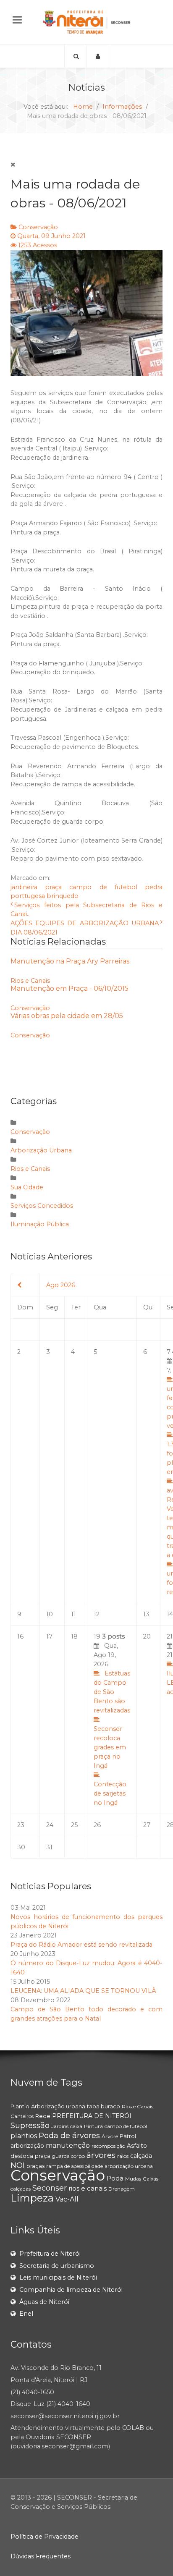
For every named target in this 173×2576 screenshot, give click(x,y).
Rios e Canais (30, 981)
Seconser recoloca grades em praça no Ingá (110, 1747)
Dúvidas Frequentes (41, 2556)
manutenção (68, 2145)
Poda (115, 2178)
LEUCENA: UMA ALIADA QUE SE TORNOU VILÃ (83, 1991)
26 (97, 1825)
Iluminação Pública (40, 1224)
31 (49, 1847)
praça (53, 887)
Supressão (30, 2126)
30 (21, 1847)
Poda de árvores (69, 2136)
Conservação (38, 227)
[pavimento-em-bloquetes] (86, 313)
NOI (18, 2165)
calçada (141, 2156)
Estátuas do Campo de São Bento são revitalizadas (112, 1692)
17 (49, 1636)
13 (146, 1614)
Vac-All (67, 2199)
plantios (24, 2136)
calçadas (21, 2189)
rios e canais (88, 2188)
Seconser (50, 2188)
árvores (101, 2155)
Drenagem (122, 2189)
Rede (43, 2116)
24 (50, 1825)
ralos (123, 2156)
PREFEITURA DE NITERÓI (92, 2116)
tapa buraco (104, 2106)
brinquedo (63, 896)
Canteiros (22, 2116)
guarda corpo (68, 2156)
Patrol (128, 2136)
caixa (76, 2126)
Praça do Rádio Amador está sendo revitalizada (81, 1945)
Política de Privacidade (45, 2537)
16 (20, 1636)
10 (50, 1614)
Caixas (151, 2179)
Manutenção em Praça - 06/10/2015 (69, 988)
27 (147, 1825)
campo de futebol (103, 887)
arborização (27, 2146)
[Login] (98, 56)
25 (74, 1825)
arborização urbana (129, 2166)
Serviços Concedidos (42, 1206)
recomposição (108, 2146)
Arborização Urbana (41, 1150)
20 (147, 1636)
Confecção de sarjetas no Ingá (110, 1793)
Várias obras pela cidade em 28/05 (67, 1016)
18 (74, 1636)
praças (35, 2166)
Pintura (93, 2126)
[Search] (76, 56)
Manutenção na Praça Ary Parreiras (70, 961)
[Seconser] (86, 22)
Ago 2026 (61, 1285)
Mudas (133, 2179)
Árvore (110, 2136)
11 (73, 1614)
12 (97, 1614)
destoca (22, 2156)
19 (112, 1720)
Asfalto (137, 2146)
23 (21, 1825)
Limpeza (32, 2198)
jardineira (24, 887)
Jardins (60, 2126)
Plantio (20, 2106)
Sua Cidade (27, 1187)
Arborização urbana (58, 2106)
